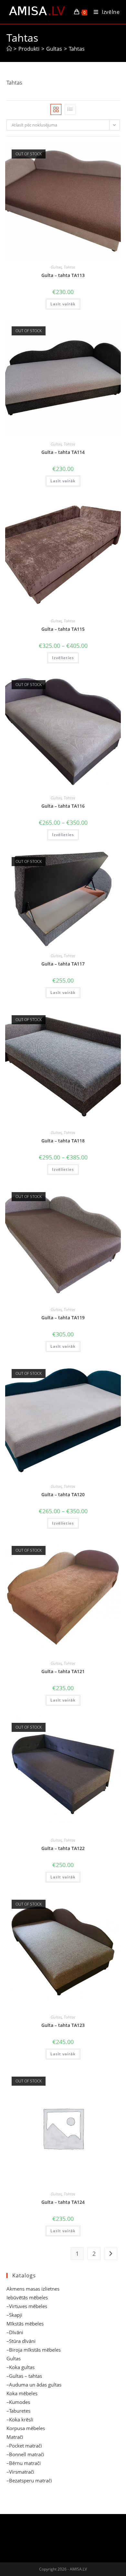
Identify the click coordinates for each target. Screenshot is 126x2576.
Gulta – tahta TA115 (63, 629)
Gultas (56, 267)
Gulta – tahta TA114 (63, 452)
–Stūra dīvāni (21, 2341)
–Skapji (14, 2315)
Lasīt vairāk (63, 304)
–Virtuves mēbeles (27, 2306)
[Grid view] (56, 109)
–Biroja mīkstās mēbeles (34, 2350)
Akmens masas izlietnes (33, 2289)
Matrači (15, 2437)
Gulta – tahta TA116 (63, 806)
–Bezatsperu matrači (29, 2480)
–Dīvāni (15, 2332)
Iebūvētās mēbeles (27, 2297)
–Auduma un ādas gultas (34, 2385)
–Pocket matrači (24, 2446)
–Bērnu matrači (24, 2463)
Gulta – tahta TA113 (63, 275)
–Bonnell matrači (25, 2454)
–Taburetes (18, 2411)
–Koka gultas (21, 2367)
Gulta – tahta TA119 (63, 1318)
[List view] (70, 109)
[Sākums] (9, 49)
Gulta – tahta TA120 (63, 1494)
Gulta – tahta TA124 (63, 2202)
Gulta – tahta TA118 (63, 1141)
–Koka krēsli (20, 2419)
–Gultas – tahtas (24, 2376)
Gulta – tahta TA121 (63, 1671)
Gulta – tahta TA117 (63, 964)
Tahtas (77, 49)
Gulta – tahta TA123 (63, 2025)
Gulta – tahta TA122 (63, 1848)
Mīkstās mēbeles (25, 2324)
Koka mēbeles (22, 2393)
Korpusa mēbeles (26, 2428)
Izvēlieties (63, 658)
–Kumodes (18, 2402)
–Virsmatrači (20, 2472)
